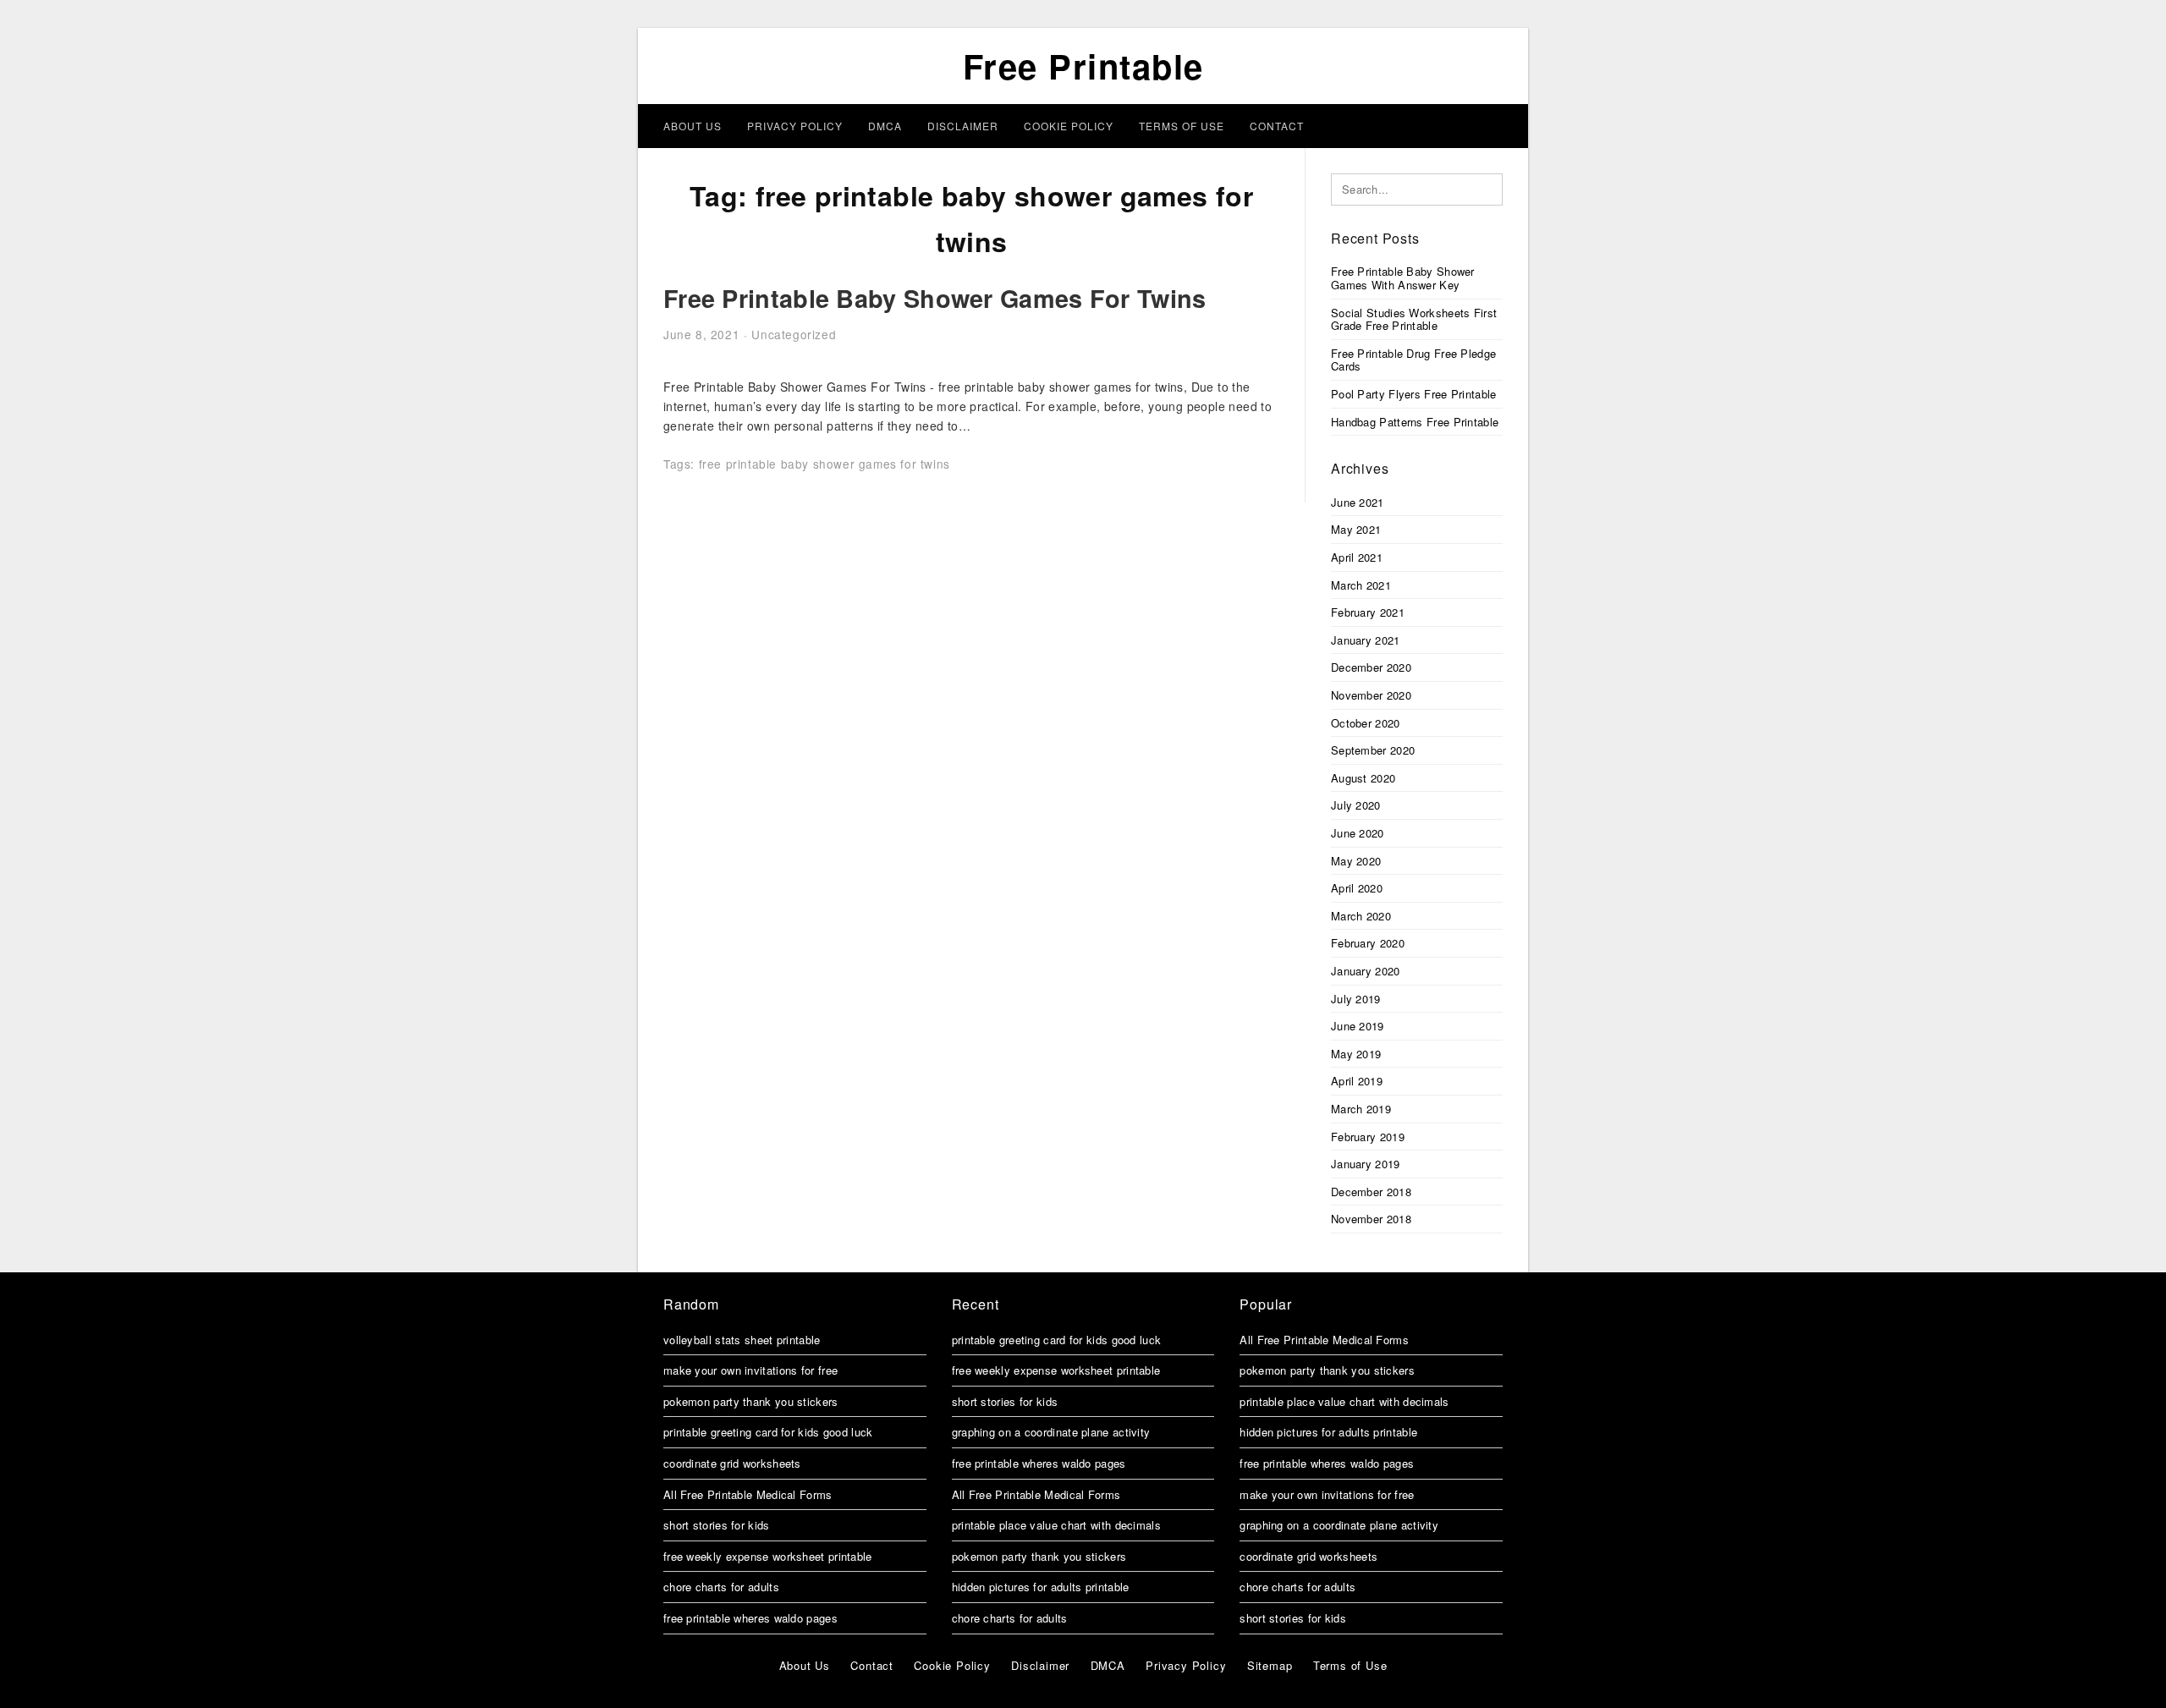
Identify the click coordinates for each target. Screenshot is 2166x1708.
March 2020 (1361, 916)
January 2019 (1366, 1164)
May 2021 (1356, 529)
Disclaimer (963, 126)
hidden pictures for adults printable (1041, 1587)
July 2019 (1356, 999)
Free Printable (1083, 66)
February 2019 (1368, 1137)
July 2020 (1356, 805)
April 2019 (1357, 1081)
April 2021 (1357, 557)
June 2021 (1358, 502)
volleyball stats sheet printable (742, 1340)
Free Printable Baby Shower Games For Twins (935, 298)
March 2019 (1361, 1109)
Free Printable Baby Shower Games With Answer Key (1403, 278)
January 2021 (1366, 640)
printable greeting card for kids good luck (768, 1432)
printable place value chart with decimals (1056, 1525)
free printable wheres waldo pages (750, 1618)
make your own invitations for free (750, 1370)
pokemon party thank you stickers (751, 1401)
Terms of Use (1182, 126)
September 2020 (1373, 750)
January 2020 (1366, 971)
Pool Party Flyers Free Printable (1414, 394)
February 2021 (1368, 612)
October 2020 (1366, 723)
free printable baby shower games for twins (825, 464)
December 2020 (1371, 667)
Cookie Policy (1069, 126)
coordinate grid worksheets (732, 1463)
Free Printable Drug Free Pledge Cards (1413, 360)
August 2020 (1363, 778)
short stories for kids (717, 1525)
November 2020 (1371, 695)
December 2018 (1371, 1192)
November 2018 (1371, 1219)
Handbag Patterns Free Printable (1415, 422)
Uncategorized (794, 334)
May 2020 (1356, 861)
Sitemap (1270, 1665)
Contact (1277, 126)
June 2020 (1358, 833)
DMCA (885, 126)
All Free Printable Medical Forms (748, 1494)
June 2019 (1358, 1026)
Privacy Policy (795, 126)
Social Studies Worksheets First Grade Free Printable (1414, 319)
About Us (693, 126)
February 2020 (1368, 943)
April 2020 (1357, 888)
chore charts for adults (721, 1587)
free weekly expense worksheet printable (768, 1556)
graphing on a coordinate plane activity (1051, 1432)
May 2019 (1356, 1054)
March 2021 (1361, 585)
